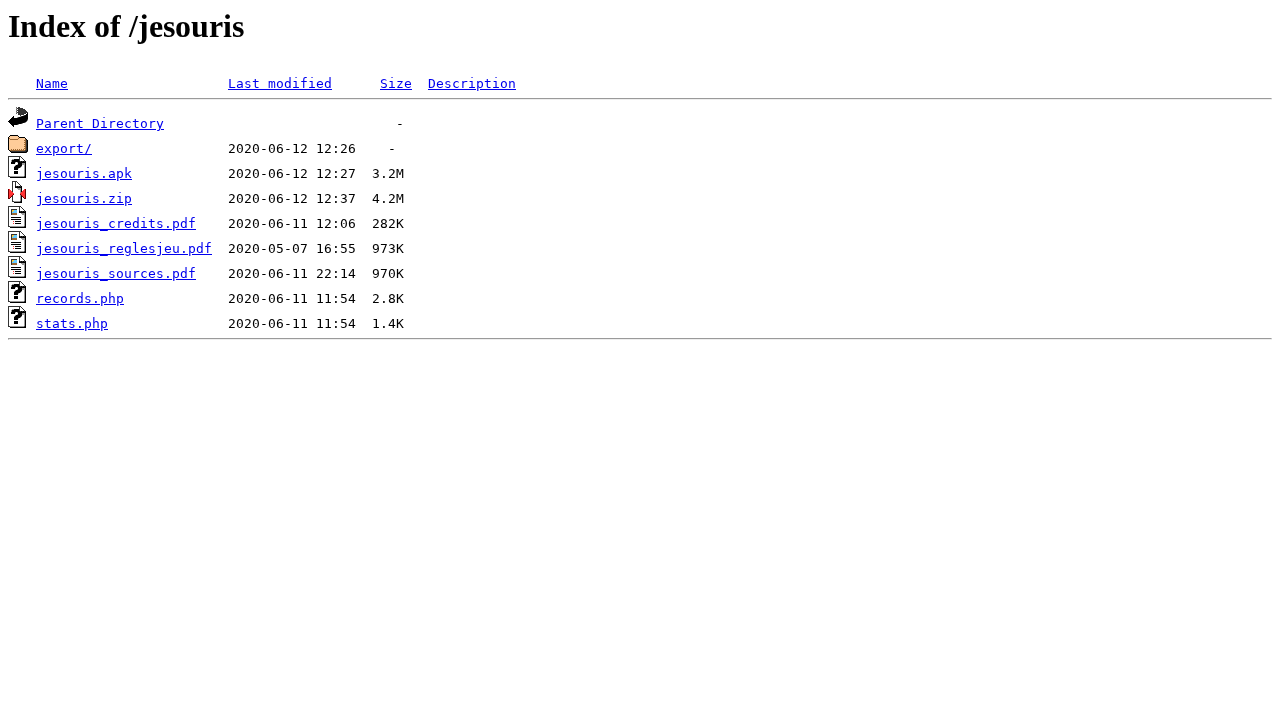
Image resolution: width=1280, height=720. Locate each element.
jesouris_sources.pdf (116, 273)
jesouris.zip (84, 198)
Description (472, 83)
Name (52, 83)
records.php (80, 298)
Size (396, 83)
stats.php (72, 323)
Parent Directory (100, 123)
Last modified (280, 83)
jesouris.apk (84, 173)
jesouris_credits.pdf (116, 223)
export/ (64, 148)
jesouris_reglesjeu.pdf (124, 248)
